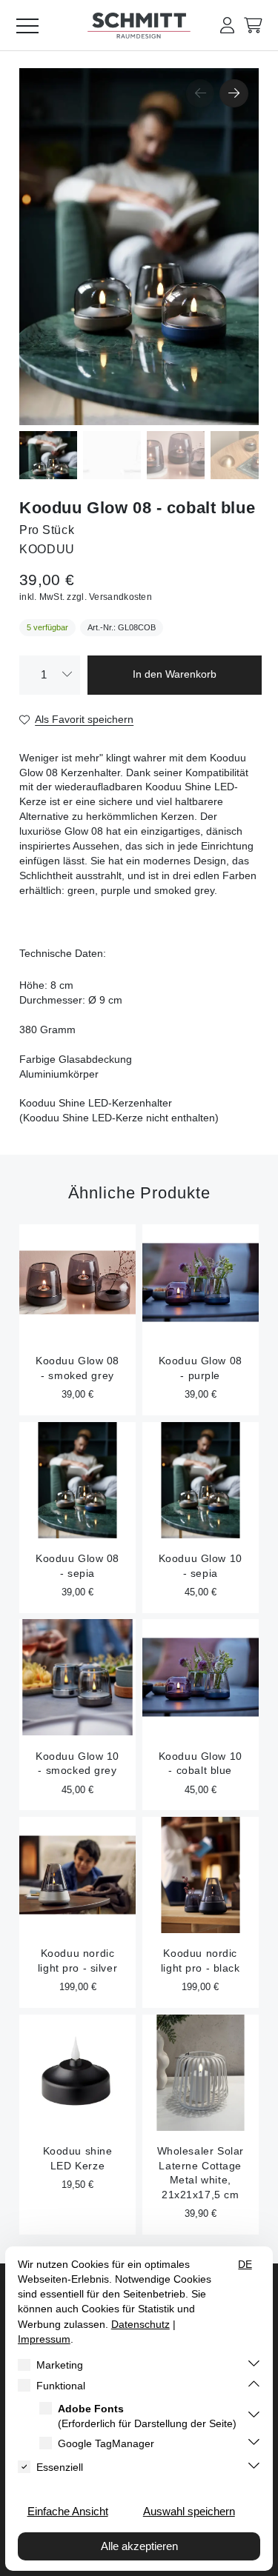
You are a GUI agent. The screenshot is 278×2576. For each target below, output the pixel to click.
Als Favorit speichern (84, 720)
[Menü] (33, 25)
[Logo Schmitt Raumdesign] (139, 35)
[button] (227, 26)
